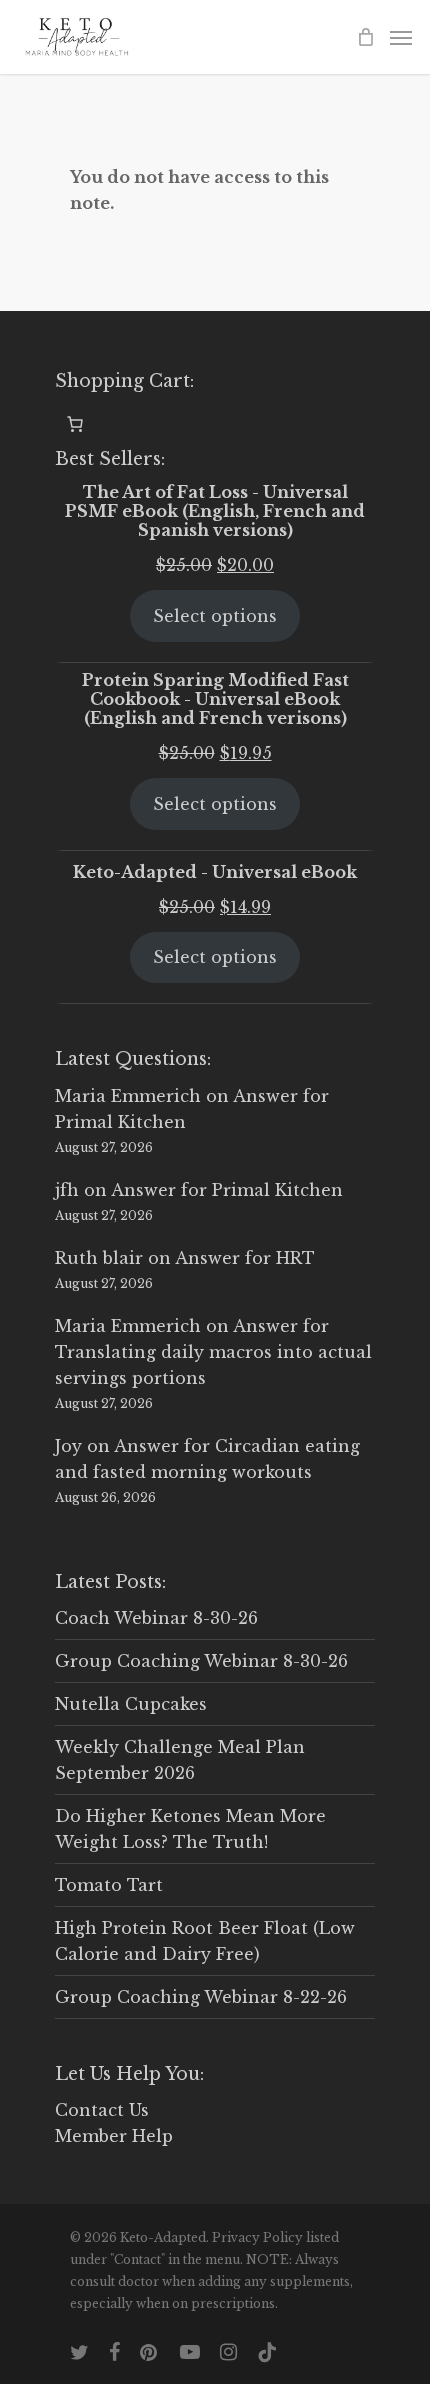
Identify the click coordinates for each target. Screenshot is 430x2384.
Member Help (114, 2136)
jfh (67, 1190)
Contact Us (102, 2110)
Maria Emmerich (128, 1096)
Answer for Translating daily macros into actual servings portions (213, 1352)
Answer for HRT (245, 1258)
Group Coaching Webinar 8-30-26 (201, 1661)
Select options (215, 616)
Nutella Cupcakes (131, 1704)
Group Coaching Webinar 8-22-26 (201, 1997)
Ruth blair (99, 1258)
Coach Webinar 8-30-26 (156, 1618)
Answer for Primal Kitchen (227, 1190)
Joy (68, 1446)
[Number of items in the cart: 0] (75, 424)
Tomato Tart (109, 1885)
